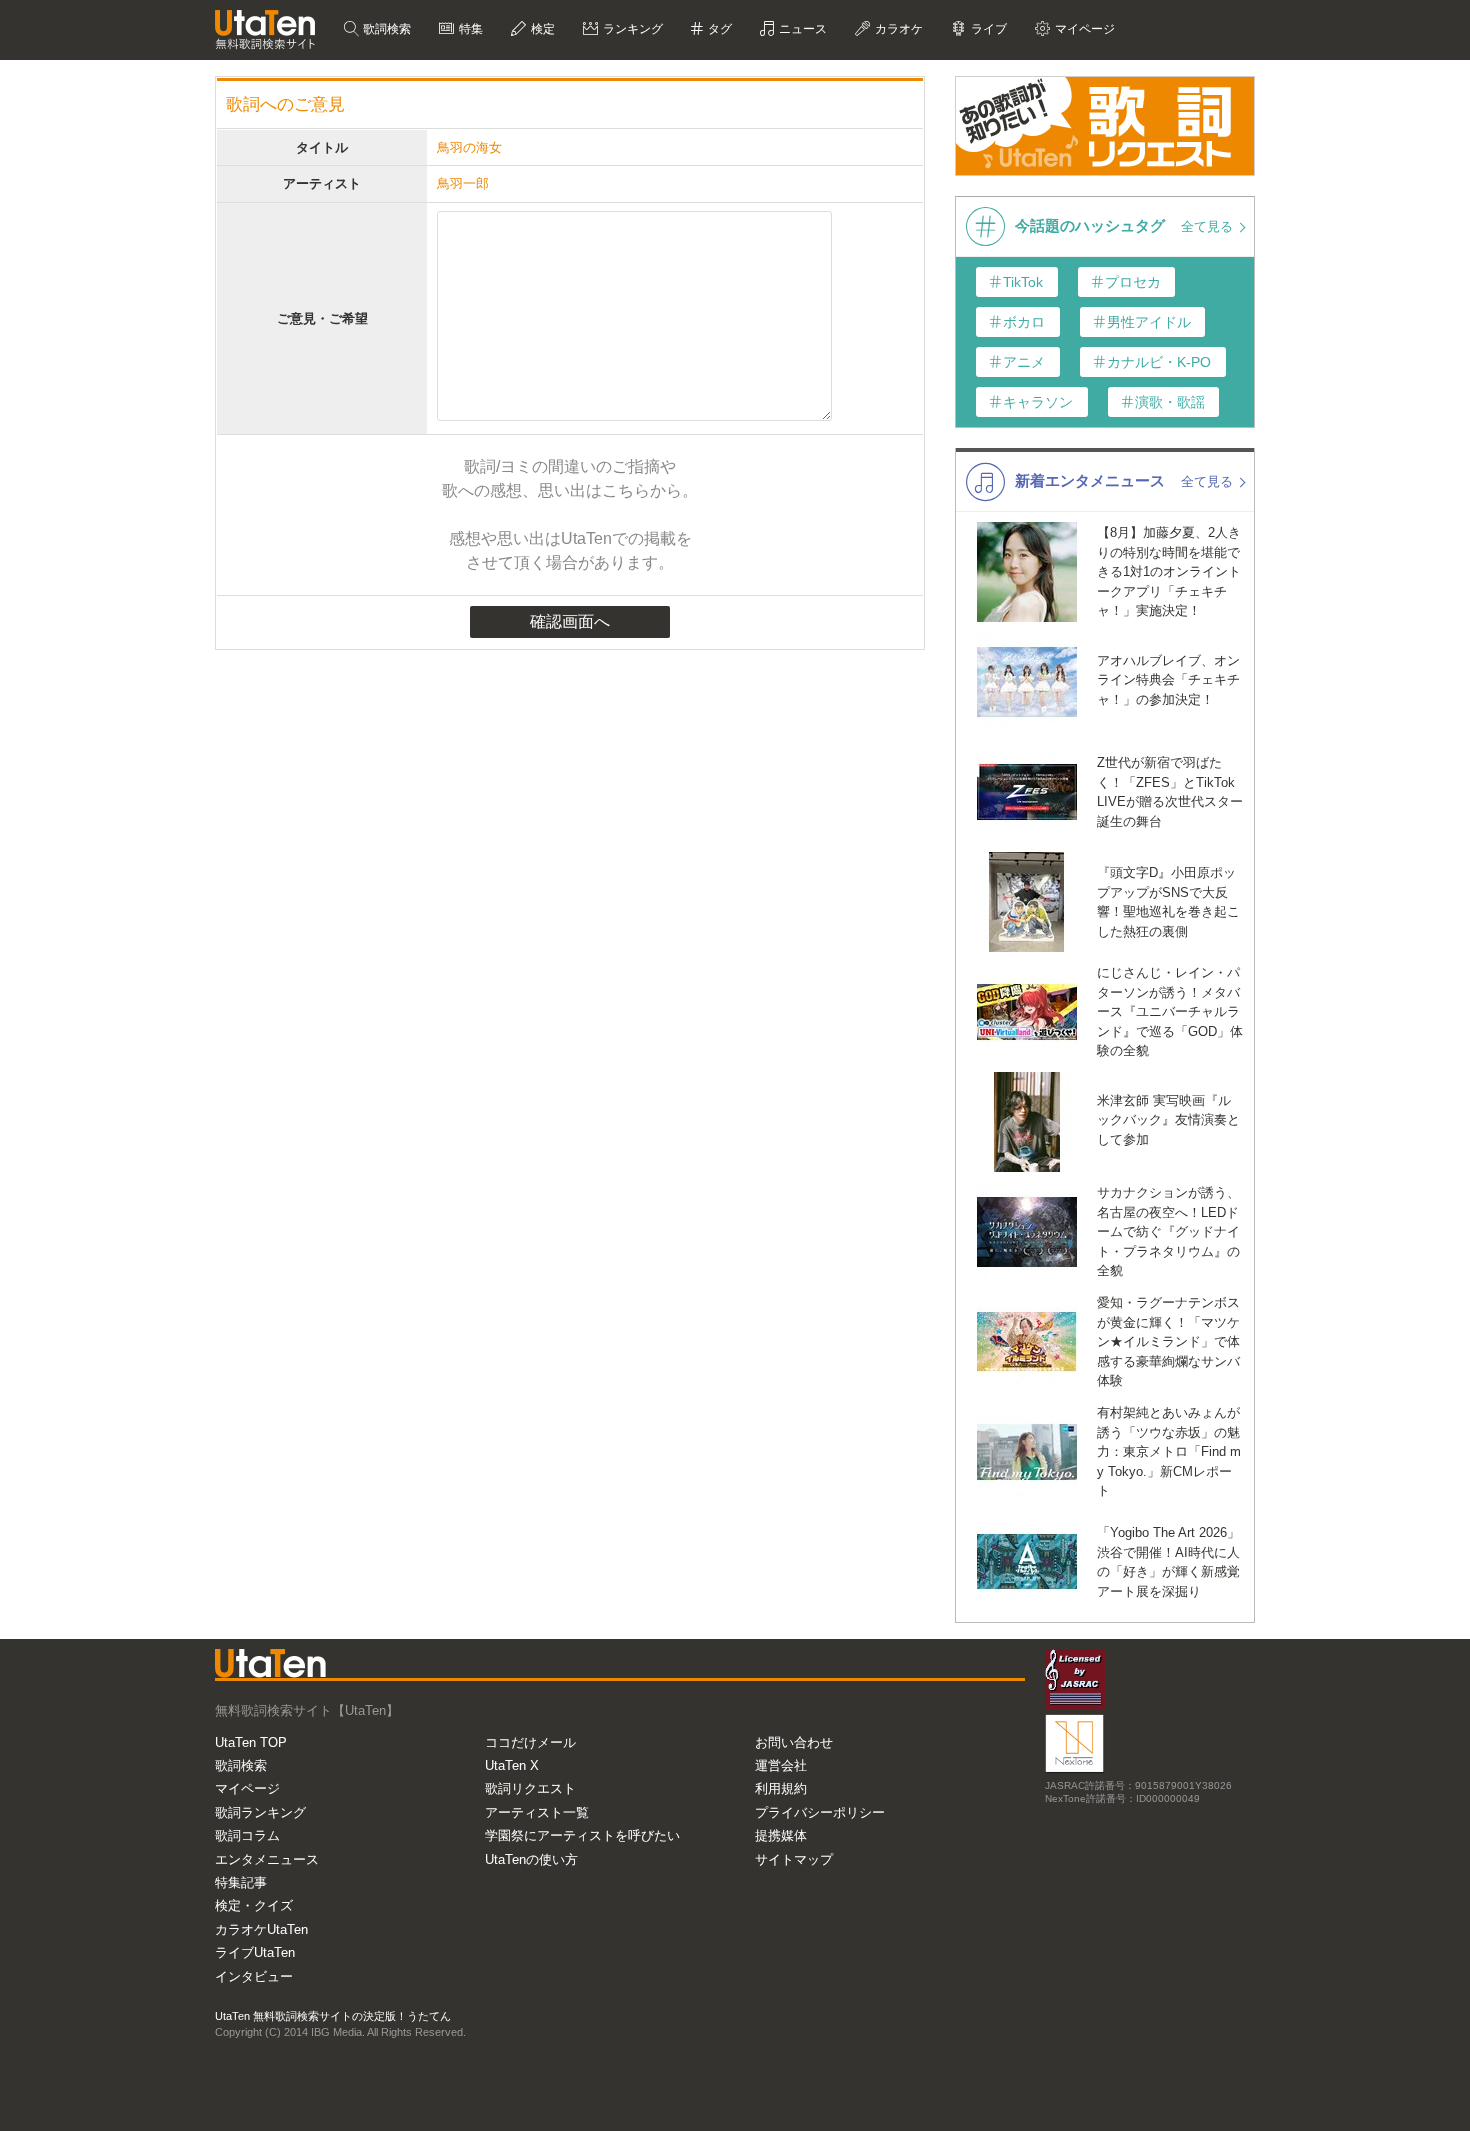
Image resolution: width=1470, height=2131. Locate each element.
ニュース (801, 29)
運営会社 (781, 1765)
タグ (718, 29)
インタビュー (254, 1976)
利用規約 (781, 1788)
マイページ (247, 1788)
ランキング (631, 29)
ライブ (987, 29)
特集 (469, 29)
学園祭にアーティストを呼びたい (582, 1835)
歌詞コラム (247, 1835)
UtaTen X (512, 1765)
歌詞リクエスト (530, 1788)
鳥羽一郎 (463, 183)
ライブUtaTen (255, 1952)
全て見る (1209, 226)
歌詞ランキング (260, 1812)
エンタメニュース (267, 1859)
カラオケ (897, 29)
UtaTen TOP (251, 1742)
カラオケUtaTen (261, 1929)
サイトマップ (794, 1859)
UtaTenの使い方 (531, 1859)
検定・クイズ (254, 1905)
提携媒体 (781, 1835)
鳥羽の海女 (469, 147)
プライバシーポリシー (820, 1812)
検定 (541, 29)
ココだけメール (530, 1742)
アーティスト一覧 (537, 1812)
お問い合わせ (794, 1742)
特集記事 (241, 1882)
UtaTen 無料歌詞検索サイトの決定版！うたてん (333, 2016)
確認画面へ (570, 621)
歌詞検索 (385, 29)
